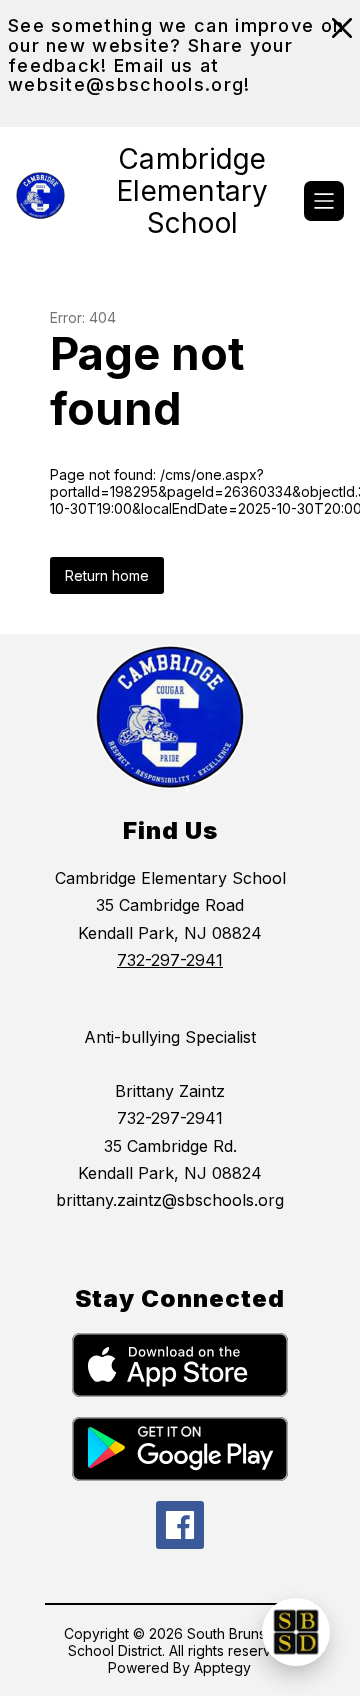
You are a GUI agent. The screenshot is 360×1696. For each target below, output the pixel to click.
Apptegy (222, 1667)
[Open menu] (324, 201)
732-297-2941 (170, 960)
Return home (107, 575)
